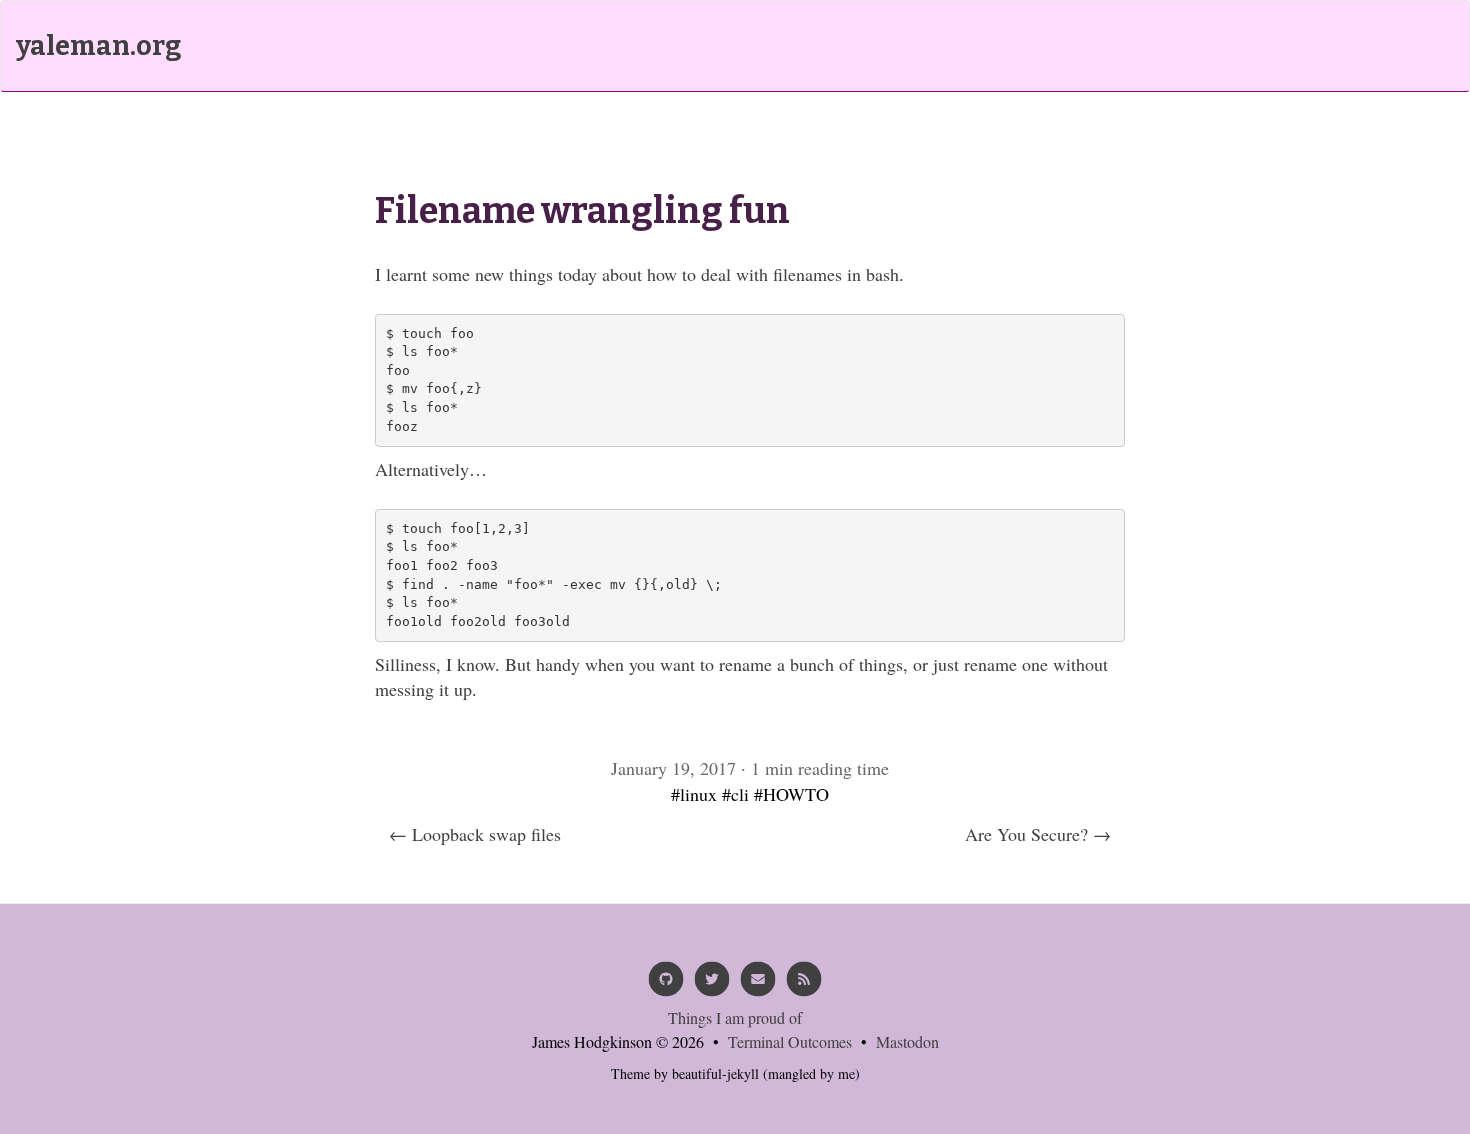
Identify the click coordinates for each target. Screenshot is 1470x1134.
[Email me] (758, 986)
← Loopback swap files (475, 834)
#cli (735, 794)
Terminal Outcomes (790, 1041)
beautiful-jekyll (715, 1073)
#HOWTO (791, 794)
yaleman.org (98, 46)
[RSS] (804, 986)
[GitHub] (666, 986)
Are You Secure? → (1038, 834)
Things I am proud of (735, 1017)
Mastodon (907, 1041)
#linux (694, 794)
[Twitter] (712, 986)
